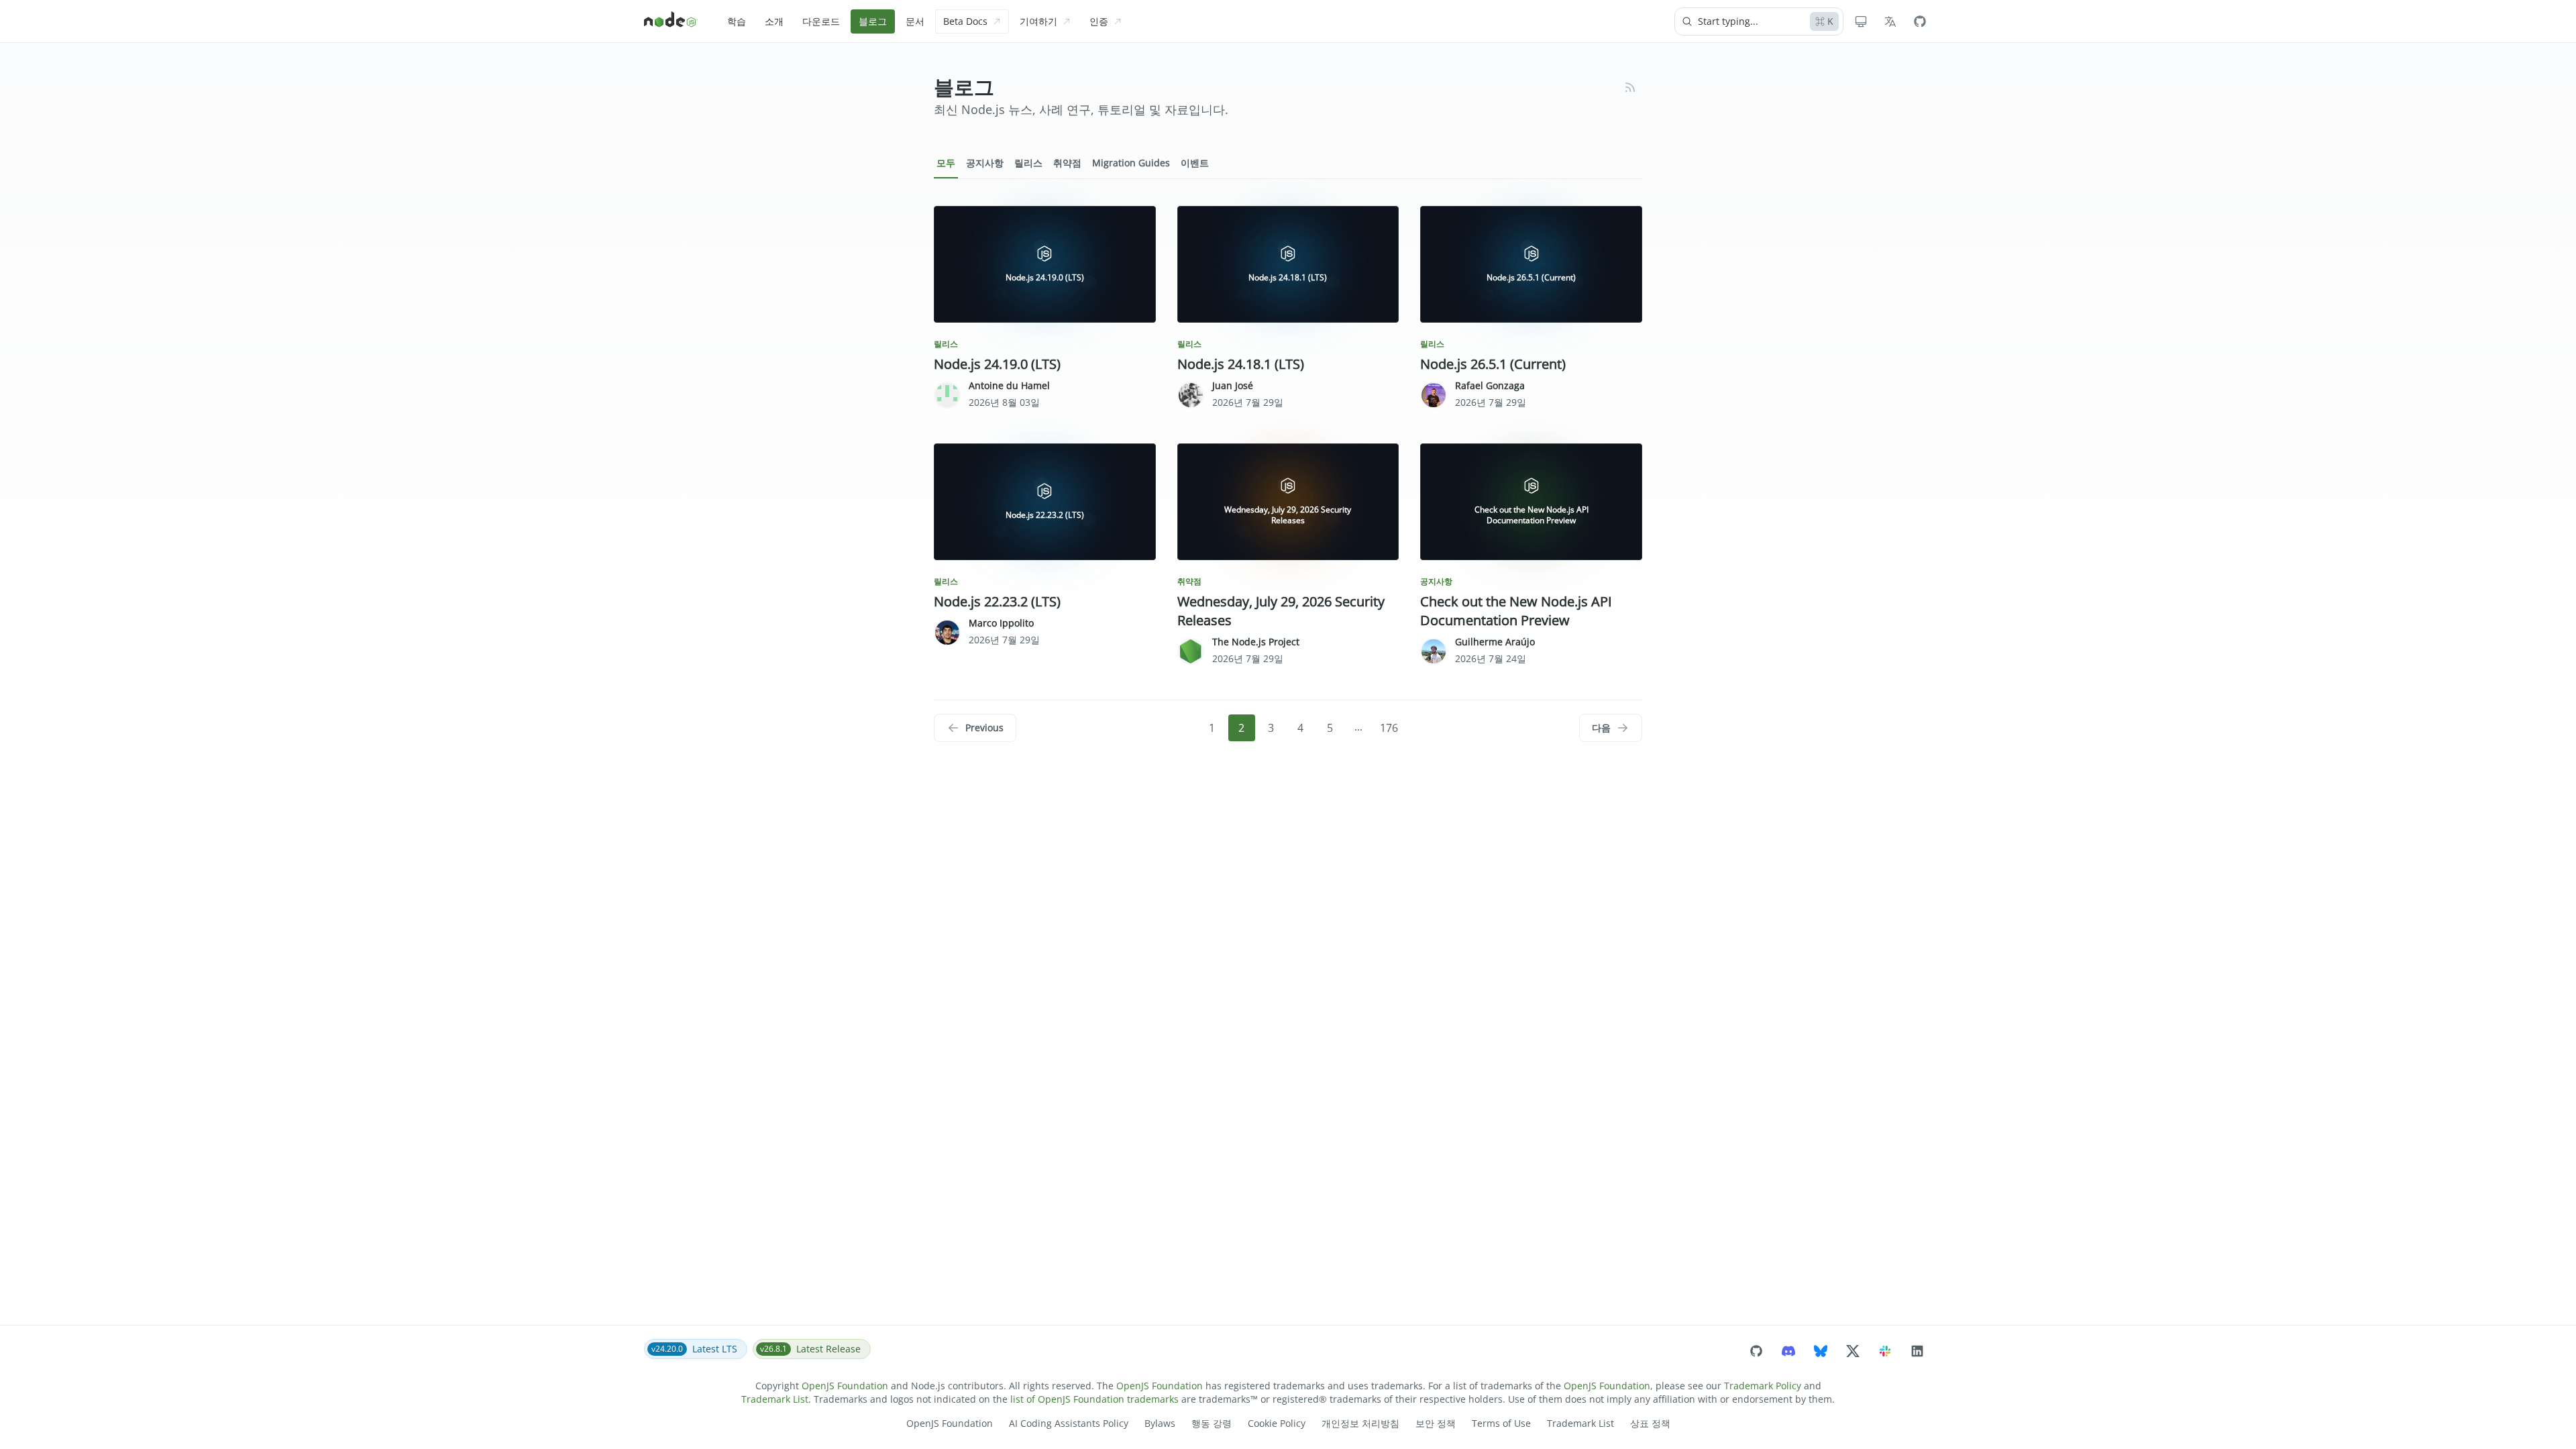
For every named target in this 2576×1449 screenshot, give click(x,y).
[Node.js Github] (1920, 21)
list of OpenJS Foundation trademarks (1094, 1399)
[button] (975, 728)
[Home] (671, 21)
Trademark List (775, 1399)
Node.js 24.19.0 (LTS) (997, 364)
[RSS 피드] (1630, 87)
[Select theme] (1861, 21)
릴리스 (1028, 163)
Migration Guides (1131, 163)
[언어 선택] (1890, 21)
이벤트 (1195, 163)
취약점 (1067, 163)
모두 (946, 163)
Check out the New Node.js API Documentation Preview (1516, 611)
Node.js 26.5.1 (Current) (1493, 364)
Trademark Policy (1763, 1386)
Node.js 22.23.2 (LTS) (997, 601)
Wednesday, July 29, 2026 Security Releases (1281, 611)
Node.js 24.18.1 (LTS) (1241, 364)
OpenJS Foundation (845, 1386)
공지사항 (985, 163)
